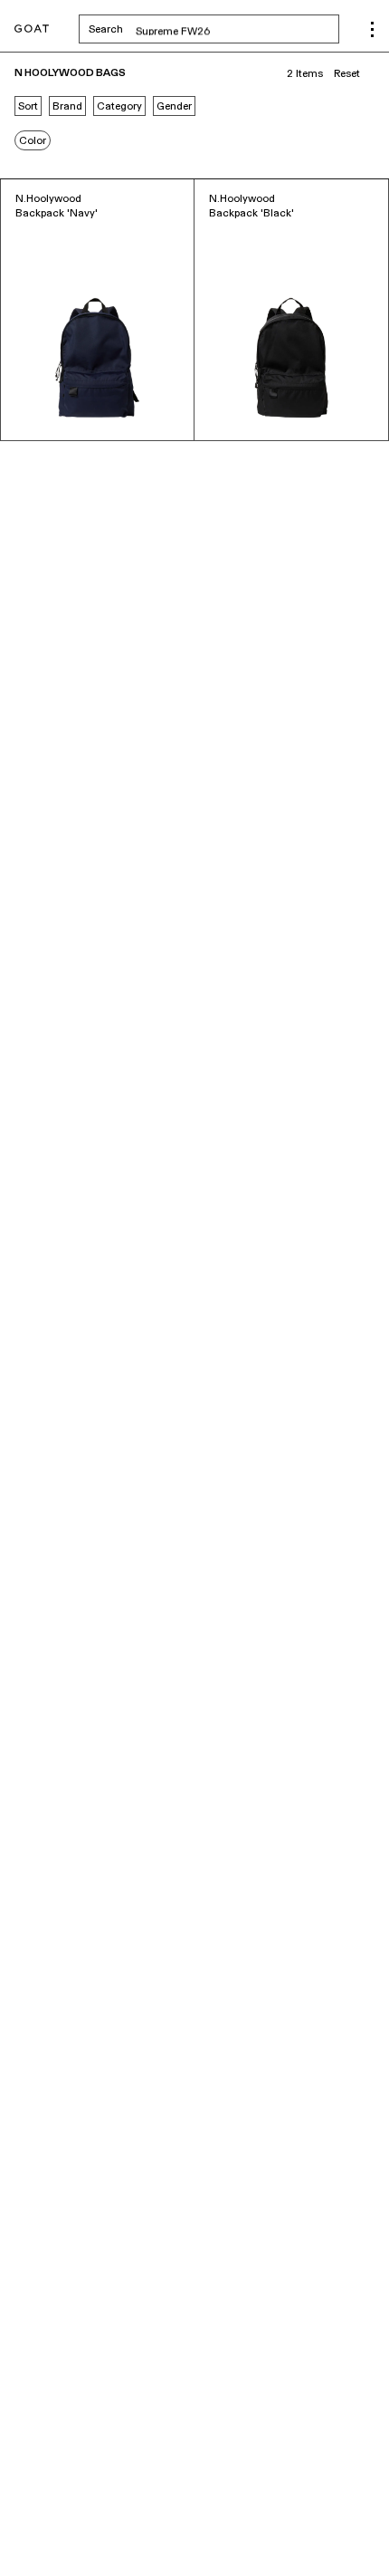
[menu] (372, 29)
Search (214, 29)
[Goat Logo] (32, 29)
